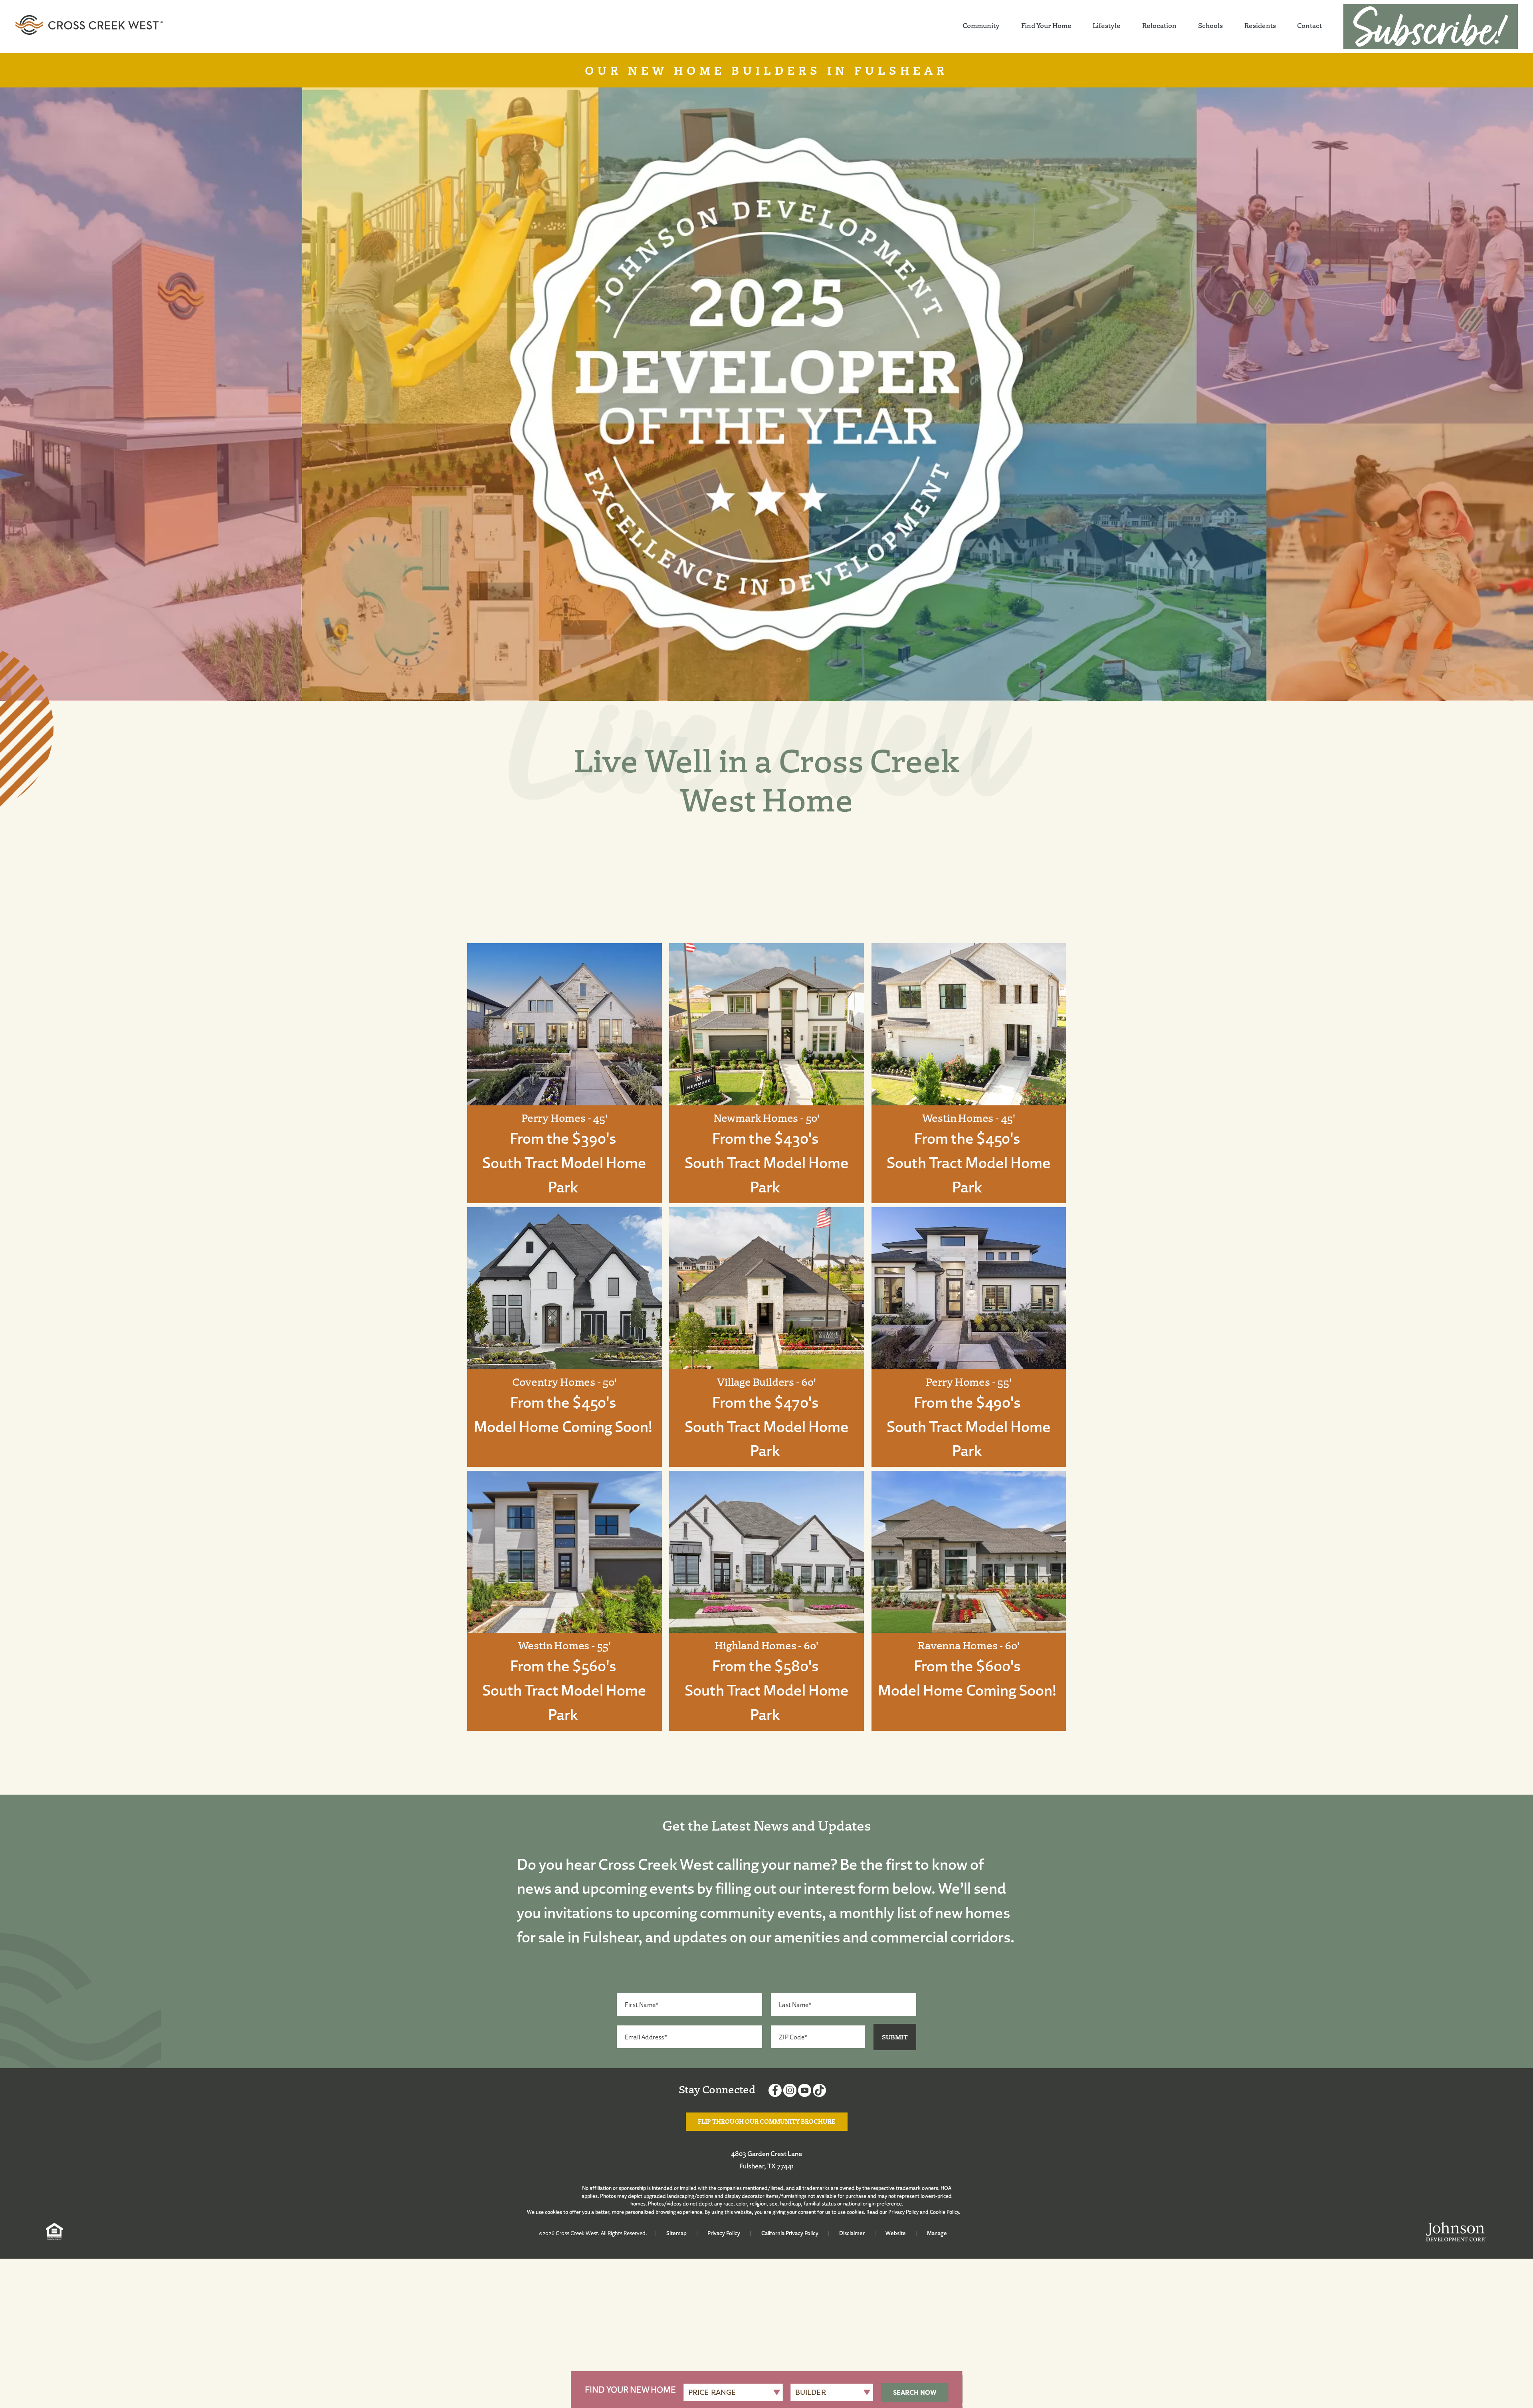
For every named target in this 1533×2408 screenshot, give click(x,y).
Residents (1260, 25)
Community (981, 25)
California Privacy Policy (790, 2233)
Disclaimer (852, 2233)
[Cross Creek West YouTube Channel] (805, 2092)
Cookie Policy (944, 2212)
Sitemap (676, 2233)
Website (896, 2233)
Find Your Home (1046, 25)
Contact (1309, 25)
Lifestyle (1107, 25)
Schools (1210, 25)
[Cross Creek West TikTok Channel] (819, 2092)
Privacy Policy (903, 2212)
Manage (937, 2233)
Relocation (1159, 25)
